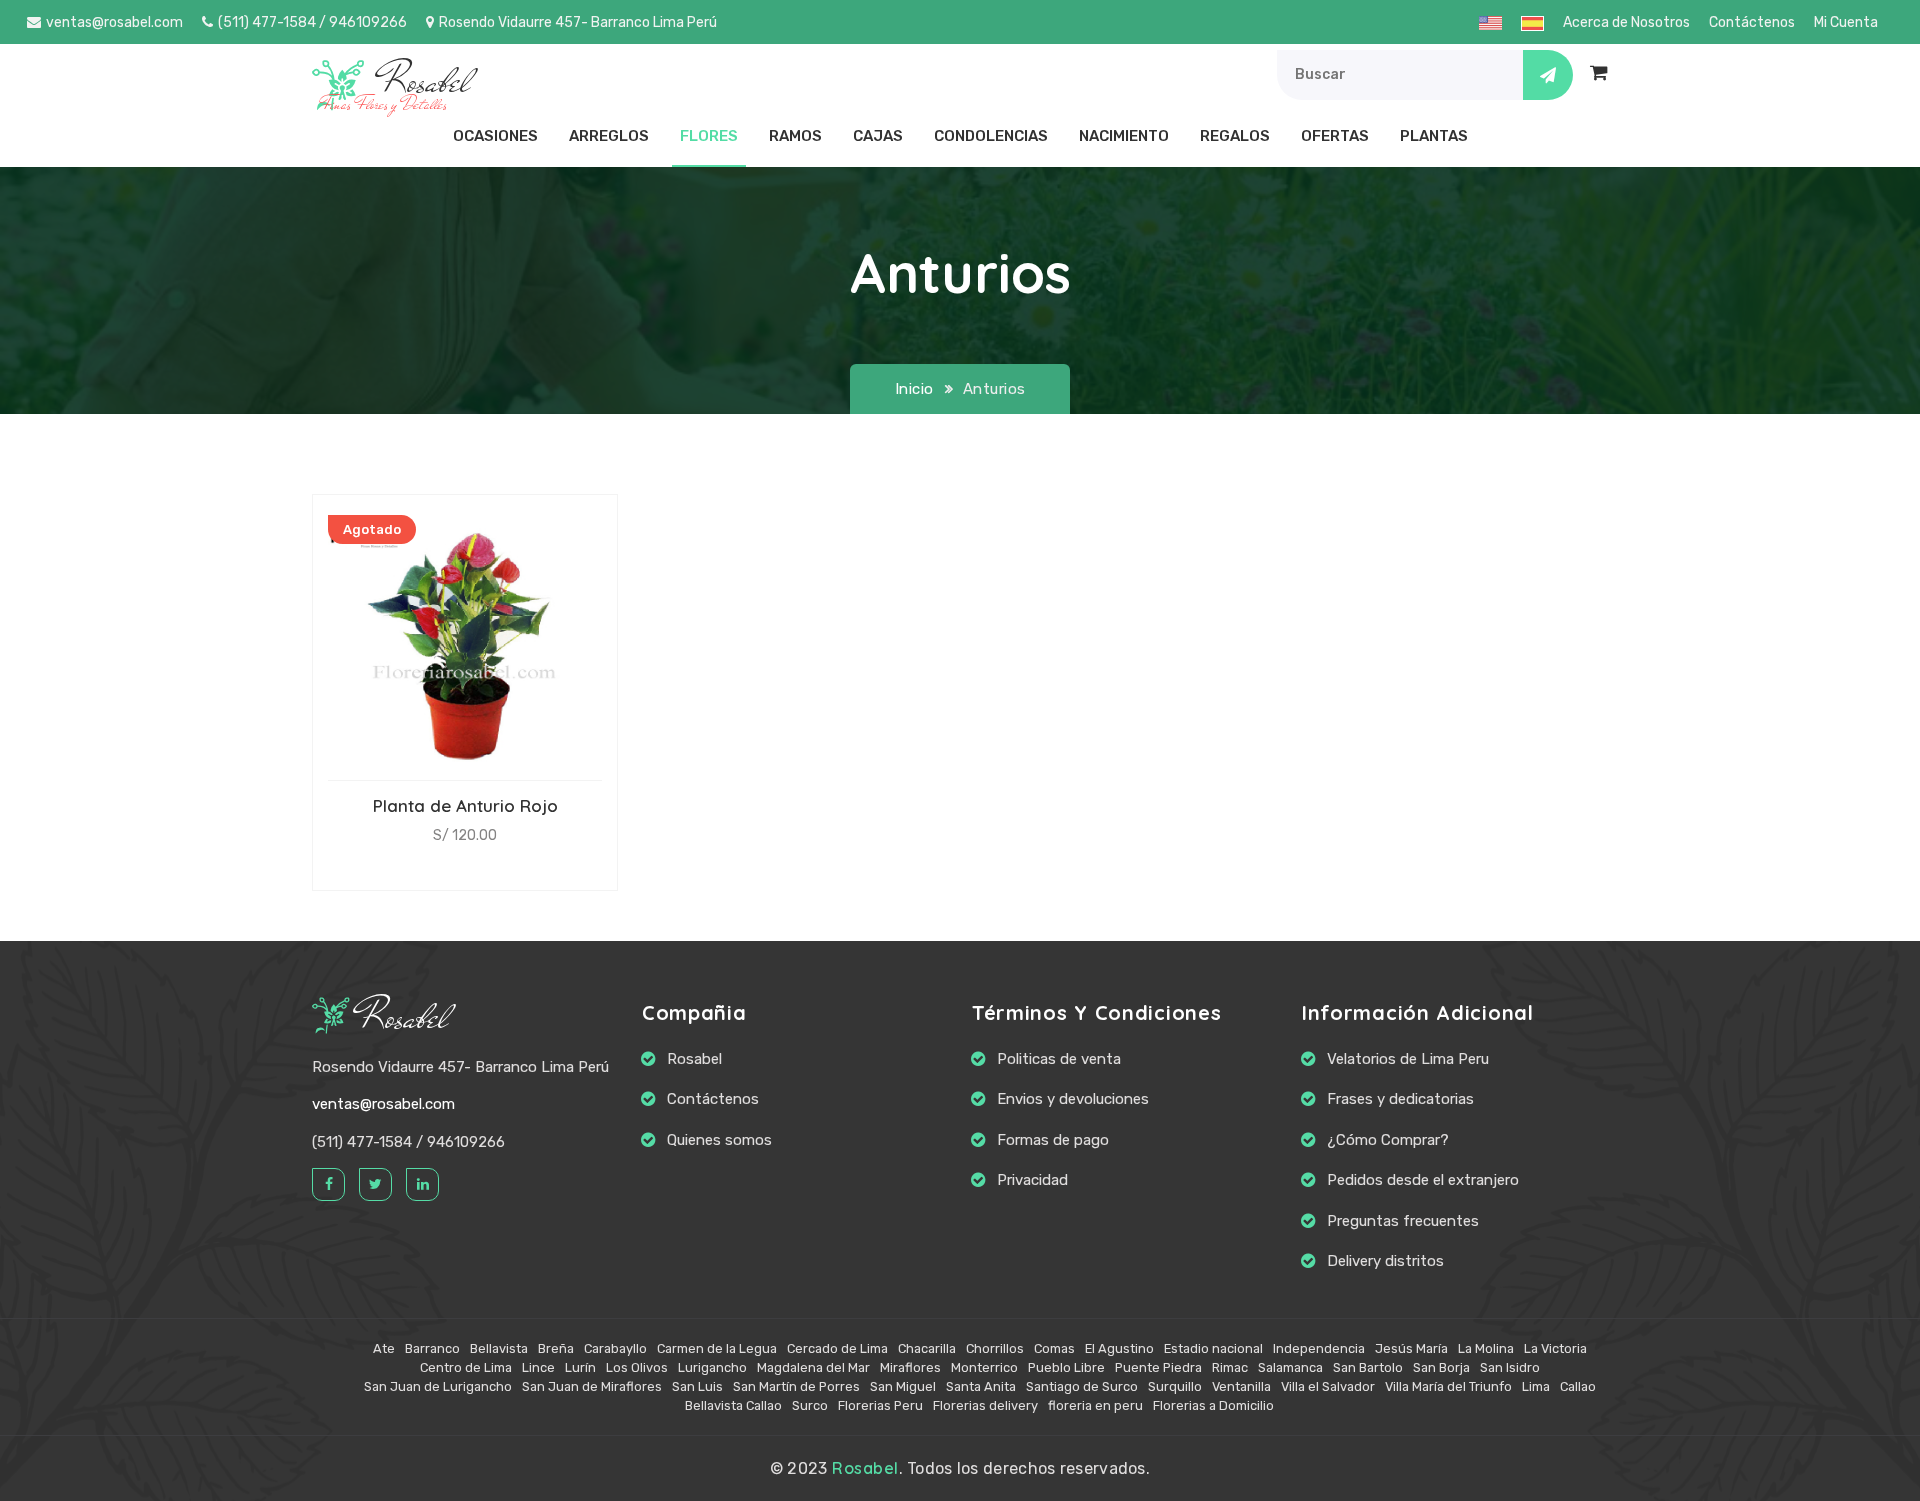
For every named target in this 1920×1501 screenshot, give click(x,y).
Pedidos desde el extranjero (1423, 1180)
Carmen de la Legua (717, 1348)
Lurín (580, 1367)
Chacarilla (927, 1348)
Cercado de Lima (837, 1348)
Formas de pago (1053, 1140)
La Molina (1486, 1348)
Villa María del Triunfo (1448, 1386)
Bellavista (499, 1348)
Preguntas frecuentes (1403, 1221)
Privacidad (1032, 1180)
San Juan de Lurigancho (438, 1386)
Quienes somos (719, 1140)
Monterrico (984, 1367)
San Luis (697, 1386)
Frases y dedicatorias (1400, 1099)
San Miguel (903, 1386)
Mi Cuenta (1846, 22)
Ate (384, 1348)
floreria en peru (1095, 1405)
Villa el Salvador (1328, 1386)
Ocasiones (495, 136)
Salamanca (1290, 1367)
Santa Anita (981, 1386)
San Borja (1441, 1367)
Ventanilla (1241, 1386)
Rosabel (404, 1017)
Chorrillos (995, 1348)
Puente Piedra (1158, 1367)
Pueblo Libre (1066, 1367)
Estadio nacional (1213, 1348)
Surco (810, 1405)
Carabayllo (615, 1348)
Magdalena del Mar (813, 1367)
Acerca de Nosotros (1626, 22)
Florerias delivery (985, 1405)
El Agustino (1119, 1348)
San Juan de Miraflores (592, 1386)
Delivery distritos (1385, 1261)
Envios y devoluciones (1073, 1099)
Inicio (914, 389)
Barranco (432, 1348)
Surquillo (1175, 1386)
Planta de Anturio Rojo (465, 805)
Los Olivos (637, 1367)
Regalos (1235, 136)
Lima (1536, 1386)
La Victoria (1555, 1348)
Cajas (878, 136)
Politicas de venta (1059, 1059)
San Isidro (1510, 1367)
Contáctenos (1752, 22)
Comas (1054, 1348)
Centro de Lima (466, 1367)
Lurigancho (712, 1367)
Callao (1578, 1386)
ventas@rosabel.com (114, 22)
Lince (538, 1367)
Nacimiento (1124, 136)
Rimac (1230, 1367)
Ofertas (1335, 136)
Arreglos (609, 136)
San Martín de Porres (796, 1386)
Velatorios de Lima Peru (1408, 1059)
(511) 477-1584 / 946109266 (312, 22)
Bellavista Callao (733, 1405)
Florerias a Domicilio (1213, 1405)
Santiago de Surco (1082, 1386)
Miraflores (910, 1367)
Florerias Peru (880, 1405)
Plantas (1434, 136)
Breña (556, 1348)
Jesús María (1411, 1348)
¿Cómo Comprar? (1388, 1140)
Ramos (795, 136)
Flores (709, 136)
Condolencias (991, 136)
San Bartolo (1368, 1367)
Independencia (1319, 1348)
